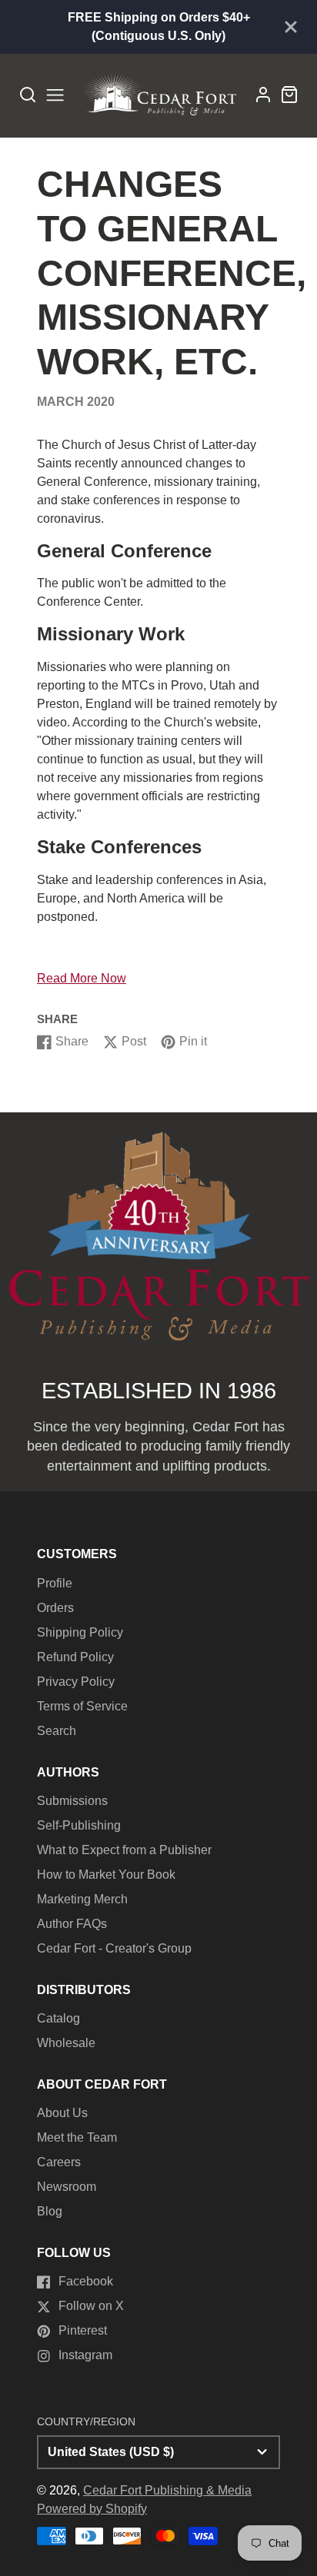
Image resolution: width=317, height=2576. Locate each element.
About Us (62, 2113)
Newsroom (67, 2187)
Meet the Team (77, 2137)
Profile (55, 1583)
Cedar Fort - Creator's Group (114, 1948)
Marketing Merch (82, 1899)
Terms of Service (82, 1706)
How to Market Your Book (106, 1875)
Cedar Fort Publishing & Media (167, 2490)
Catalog (58, 2018)
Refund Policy (75, 1657)
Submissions (72, 1801)
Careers (59, 2162)
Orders (55, 1608)
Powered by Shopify (92, 2509)
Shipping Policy (80, 1632)
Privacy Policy (76, 1682)
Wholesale (66, 2043)
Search (57, 1731)
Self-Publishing (79, 1825)
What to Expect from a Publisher (124, 1850)
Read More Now (82, 978)
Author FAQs (72, 1924)
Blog (50, 2211)
